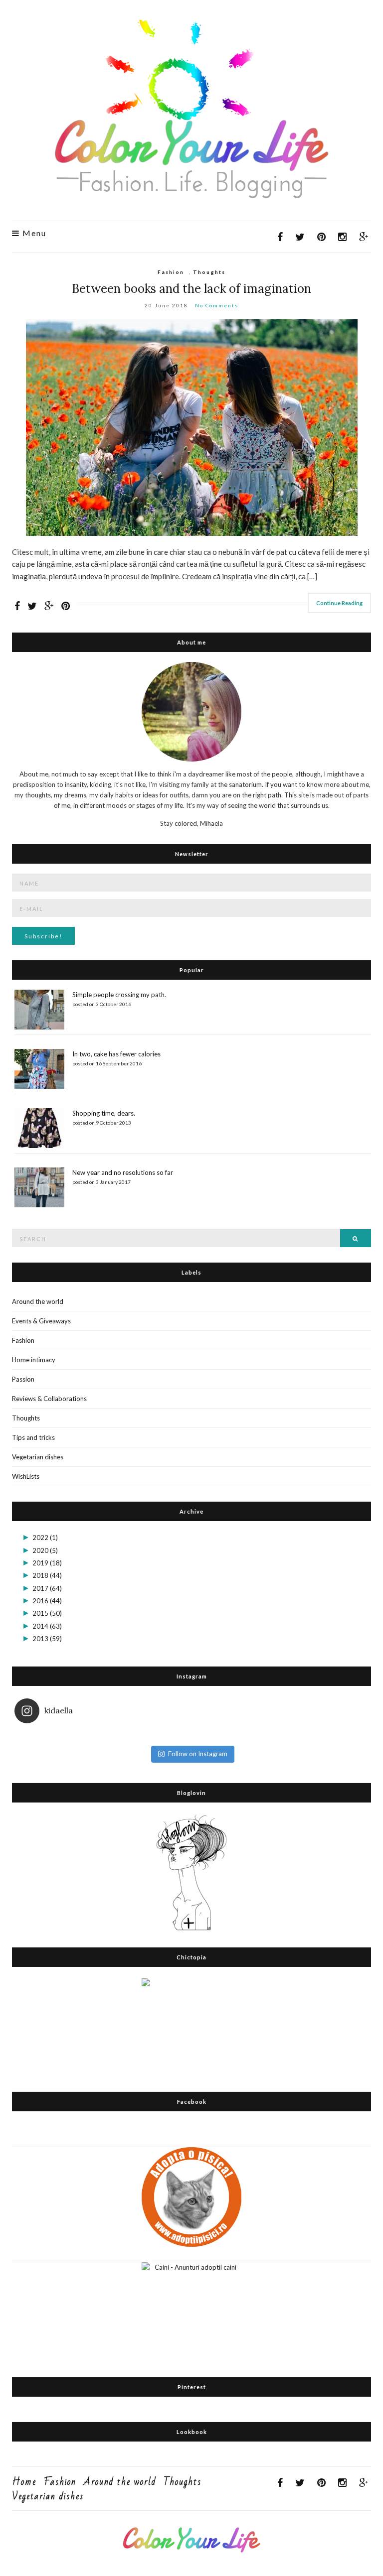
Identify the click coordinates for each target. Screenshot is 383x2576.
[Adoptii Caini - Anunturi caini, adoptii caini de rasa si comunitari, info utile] (191, 2311)
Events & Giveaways (41, 1321)
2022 (45, 1538)
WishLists (26, 1476)
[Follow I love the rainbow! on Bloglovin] (191, 1871)
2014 (47, 1626)
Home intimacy (34, 1360)
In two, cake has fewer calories (116, 1054)
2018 (47, 1575)
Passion (23, 1379)
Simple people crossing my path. (119, 995)
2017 (47, 1588)
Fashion (171, 272)
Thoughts (209, 272)
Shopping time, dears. (104, 1113)
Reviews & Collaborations (49, 1399)
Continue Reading (339, 603)
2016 (47, 1601)
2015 (47, 1613)
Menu (33, 233)
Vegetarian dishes (38, 1457)
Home (24, 2482)
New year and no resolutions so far (123, 1172)
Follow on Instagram (198, 1754)
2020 (45, 1550)
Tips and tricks (33, 1437)
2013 (47, 1639)
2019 (47, 1563)
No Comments (217, 305)
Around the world (38, 1301)
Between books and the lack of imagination (191, 289)
